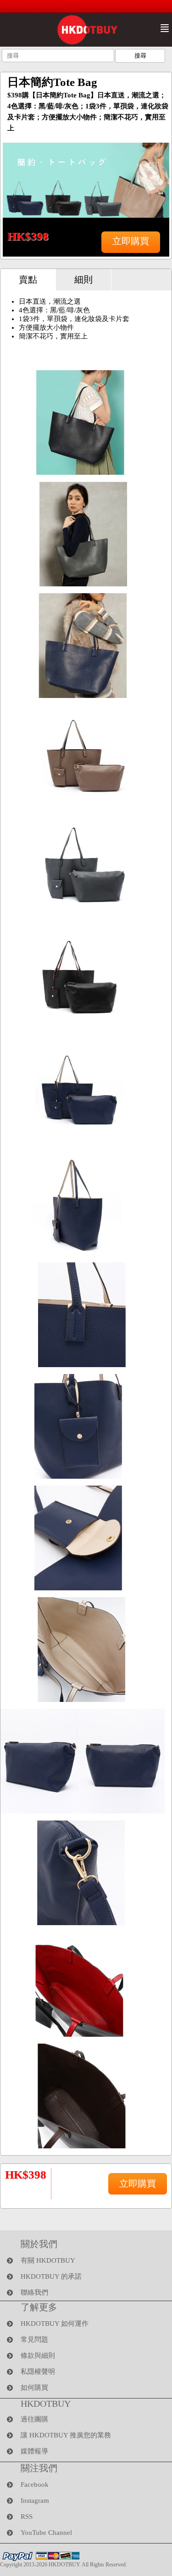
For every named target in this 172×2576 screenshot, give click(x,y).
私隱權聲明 (38, 2372)
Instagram (35, 2501)
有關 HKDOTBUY (48, 2260)
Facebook (35, 2485)
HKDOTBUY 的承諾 (51, 2276)
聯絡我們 (34, 2292)
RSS (27, 2517)
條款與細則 (38, 2356)
